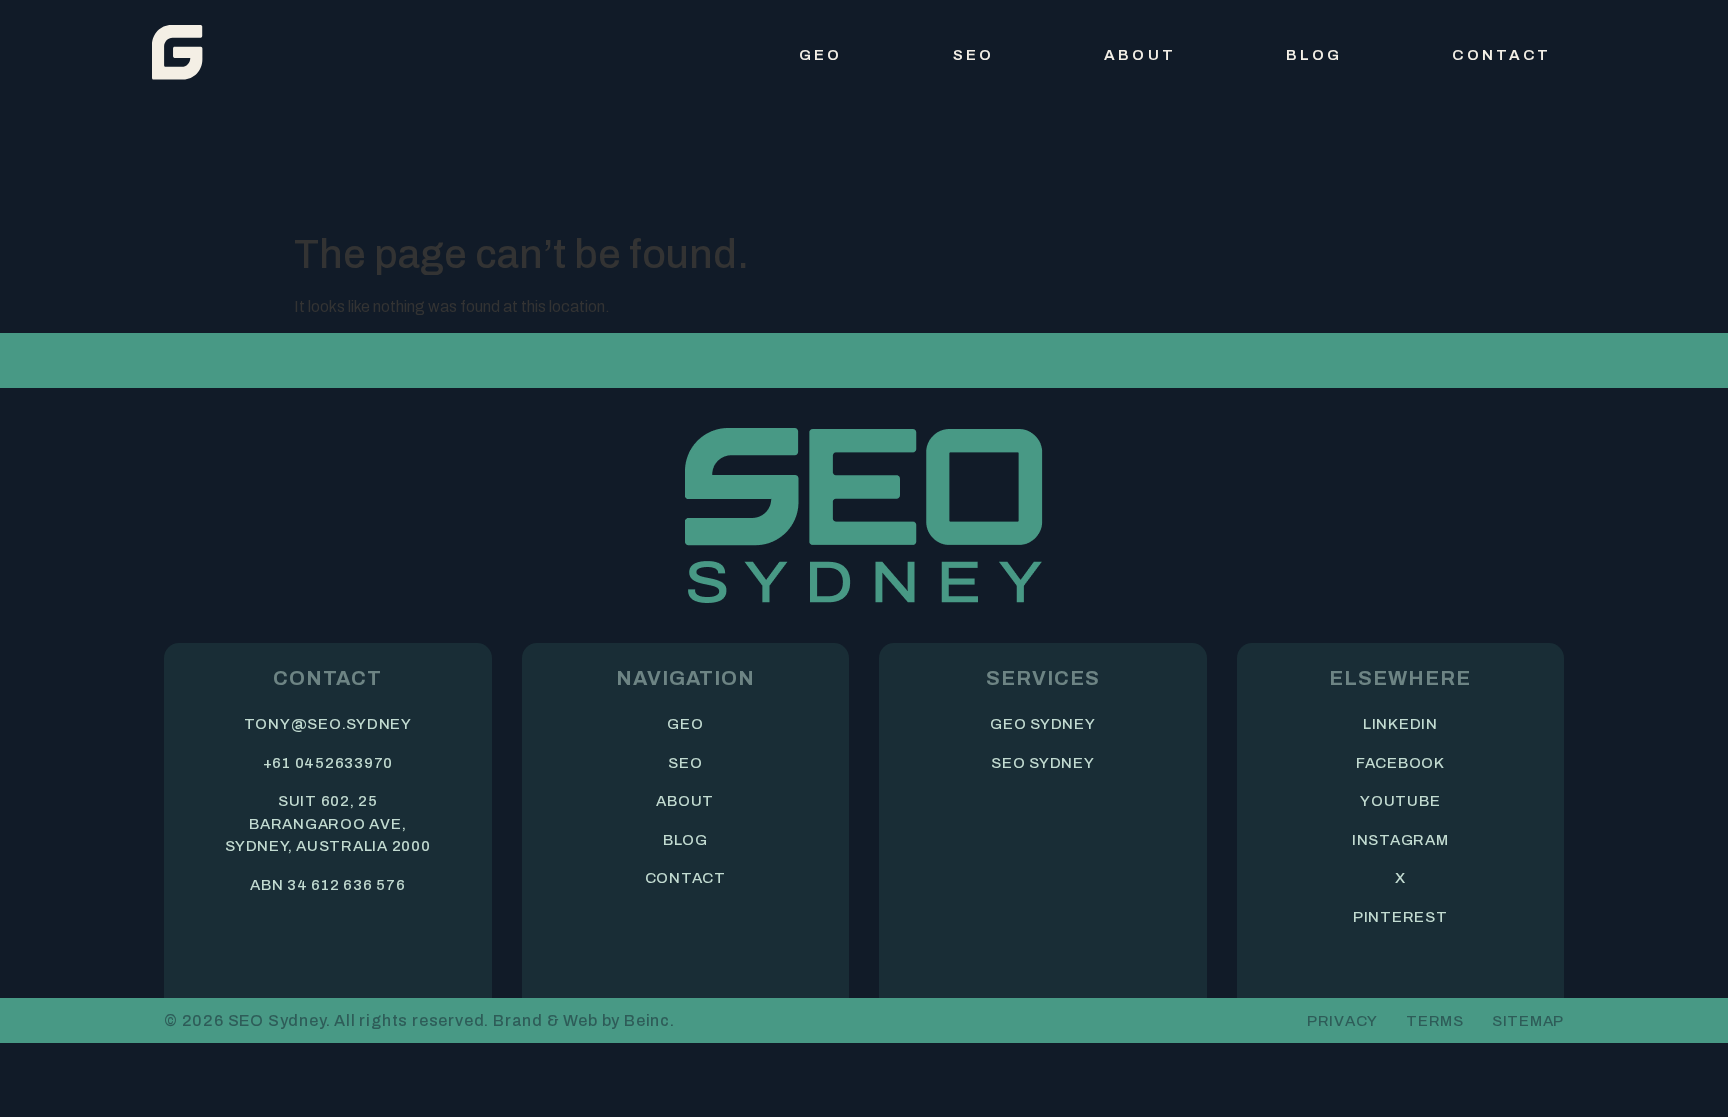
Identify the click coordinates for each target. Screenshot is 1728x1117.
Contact (1501, 55)
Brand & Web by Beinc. (584, 1020)
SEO (973, 55)
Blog (1314, 55)
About (1140, 55)
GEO (820, 55)
